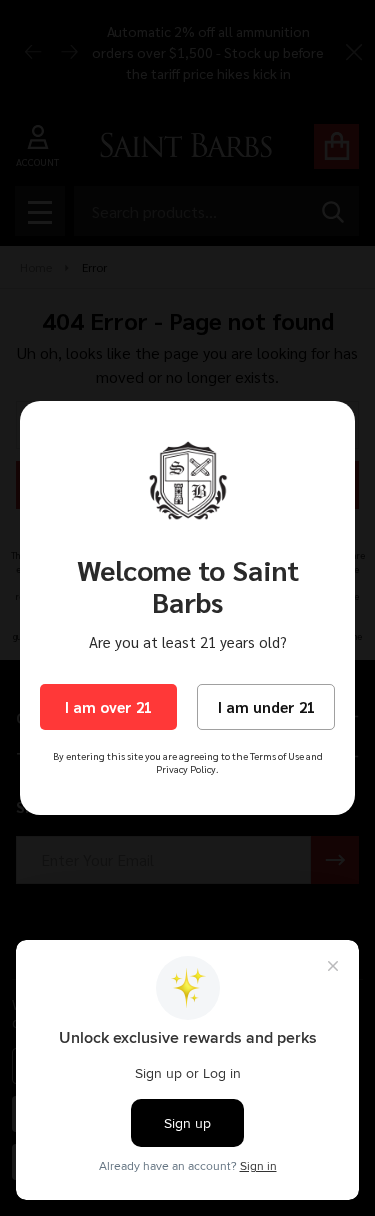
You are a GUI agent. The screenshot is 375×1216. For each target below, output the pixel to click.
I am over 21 (108, 706)
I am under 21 (266, 706)
